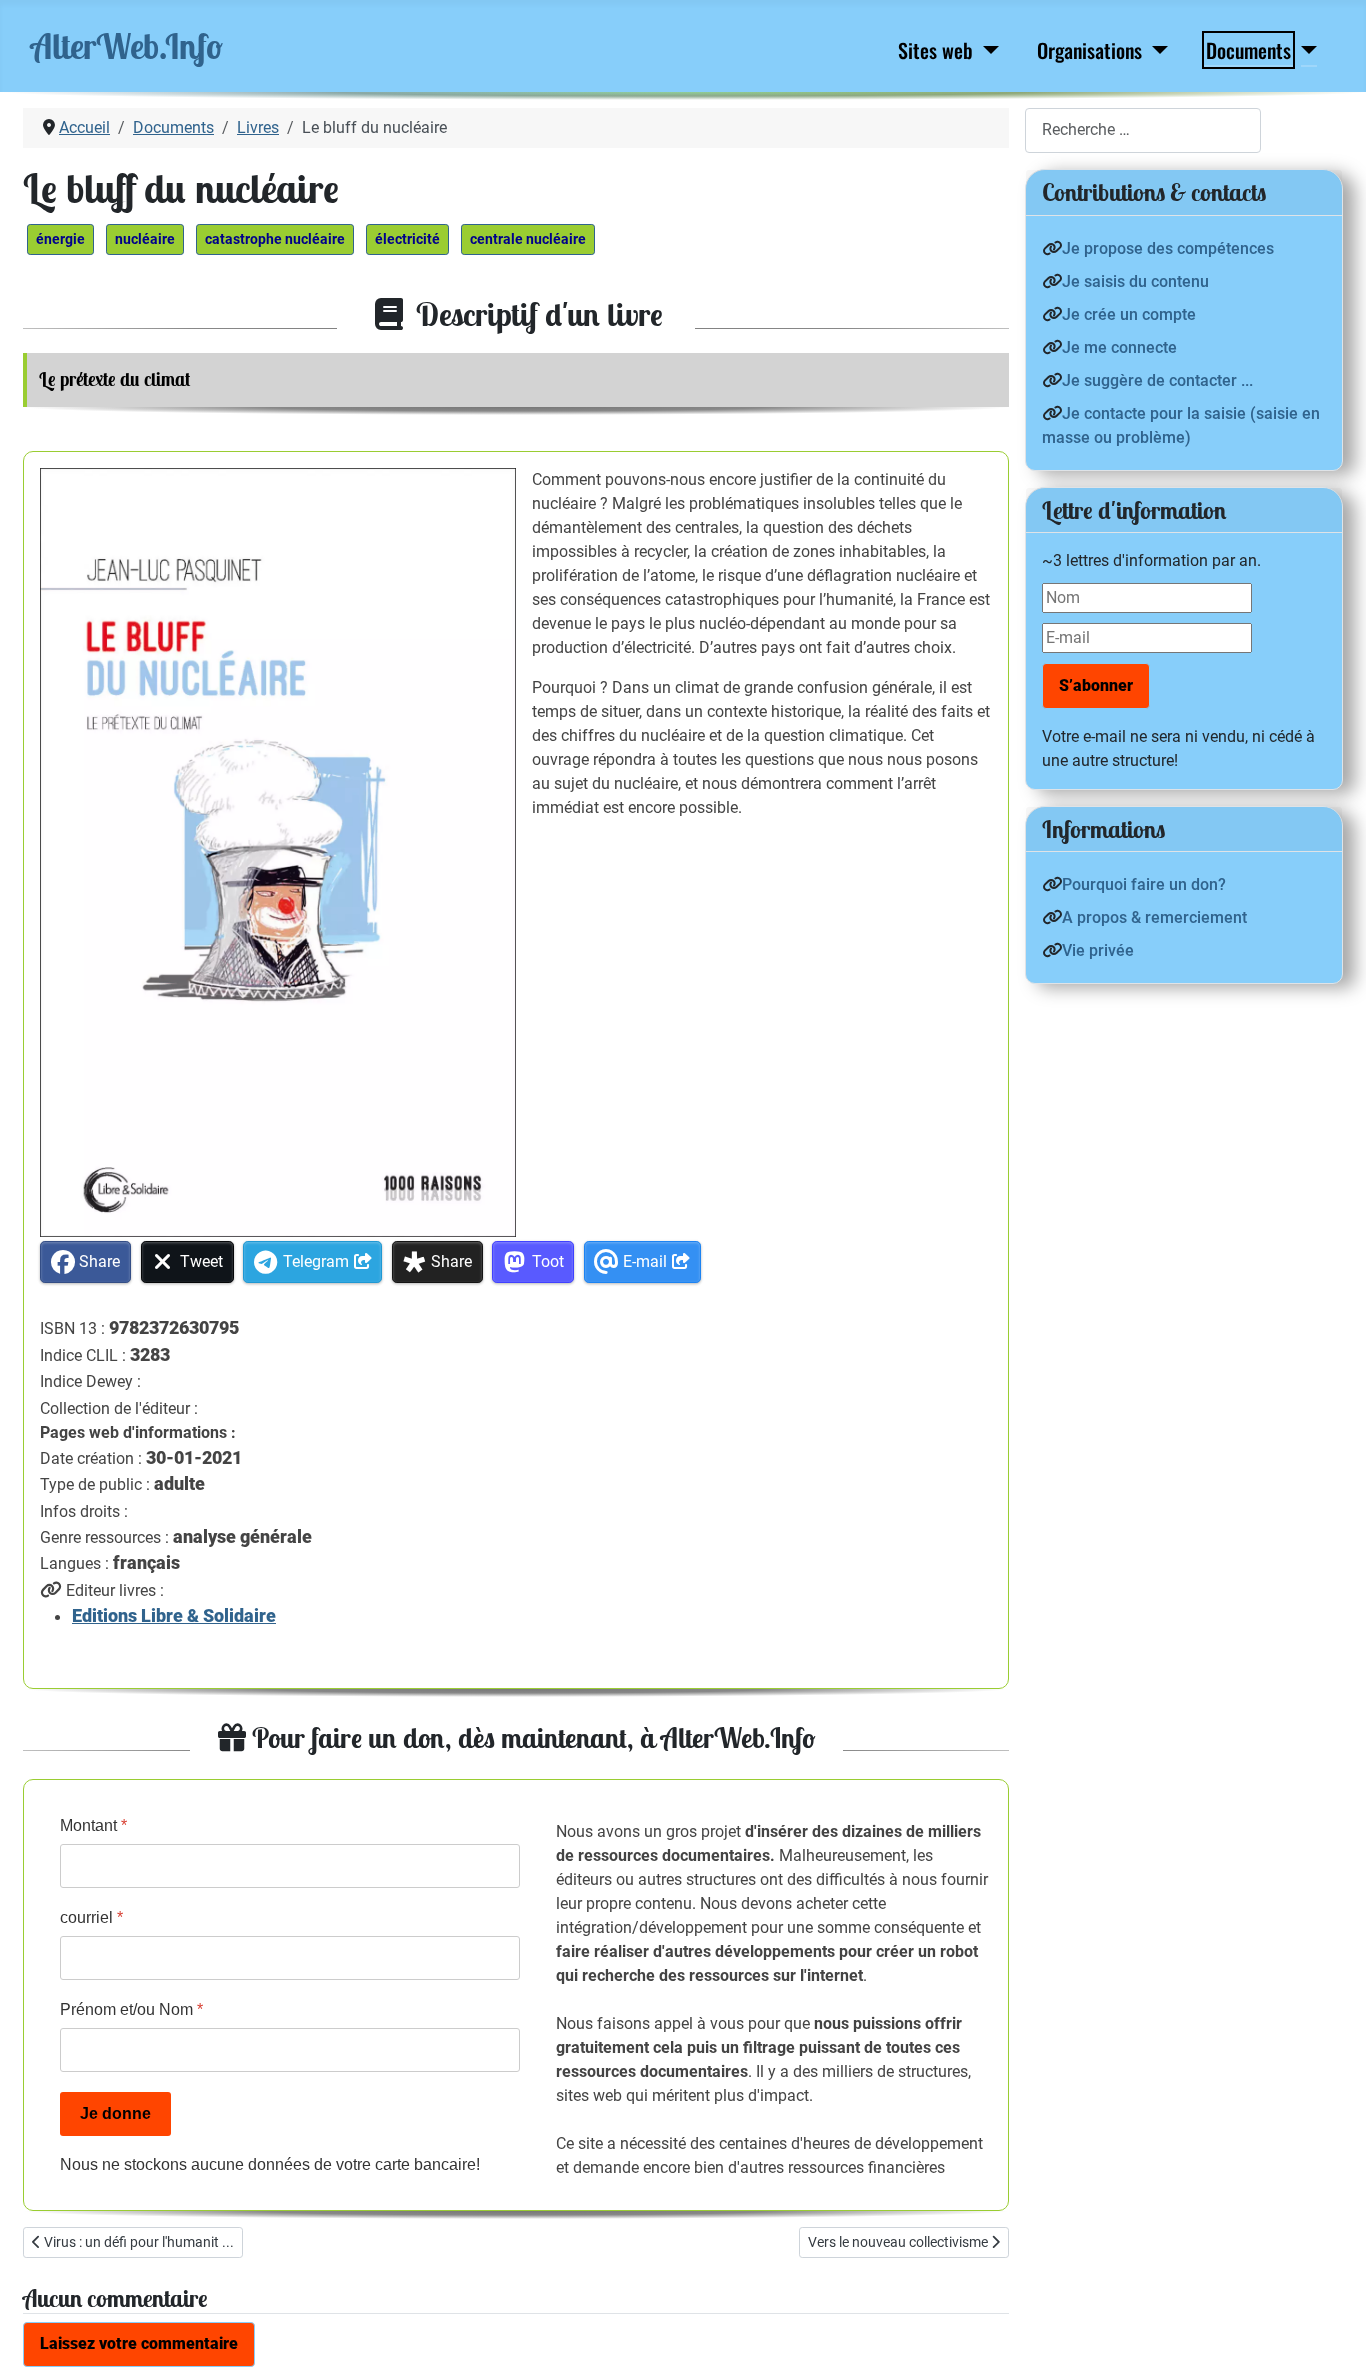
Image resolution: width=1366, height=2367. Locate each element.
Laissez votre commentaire (139, 2343)
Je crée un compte (1129, 314)
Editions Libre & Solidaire (174, 1616)
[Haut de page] (1331, 2330)
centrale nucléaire (528, 239)
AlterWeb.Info (127, 46)
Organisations (1089, 50)
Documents (1248, 50)
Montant (93, 1825)
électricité (407, 239)
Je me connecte (1119, 347)
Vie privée (1098, 950)
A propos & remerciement (1154, 917)
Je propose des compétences (1168, 248)
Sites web (935, 50)
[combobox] (1143, 130)
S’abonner (1096, 685)
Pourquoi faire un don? (1144, 884)
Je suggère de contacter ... (1157, 380)
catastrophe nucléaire (275, 239)
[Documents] (1305, 50)
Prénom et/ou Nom (131, 2009)
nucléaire (145, 239)
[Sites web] (987, 50)
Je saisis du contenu (1135, 281)
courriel (91, 1917)
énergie (60, 239)
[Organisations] (1156, 50)
